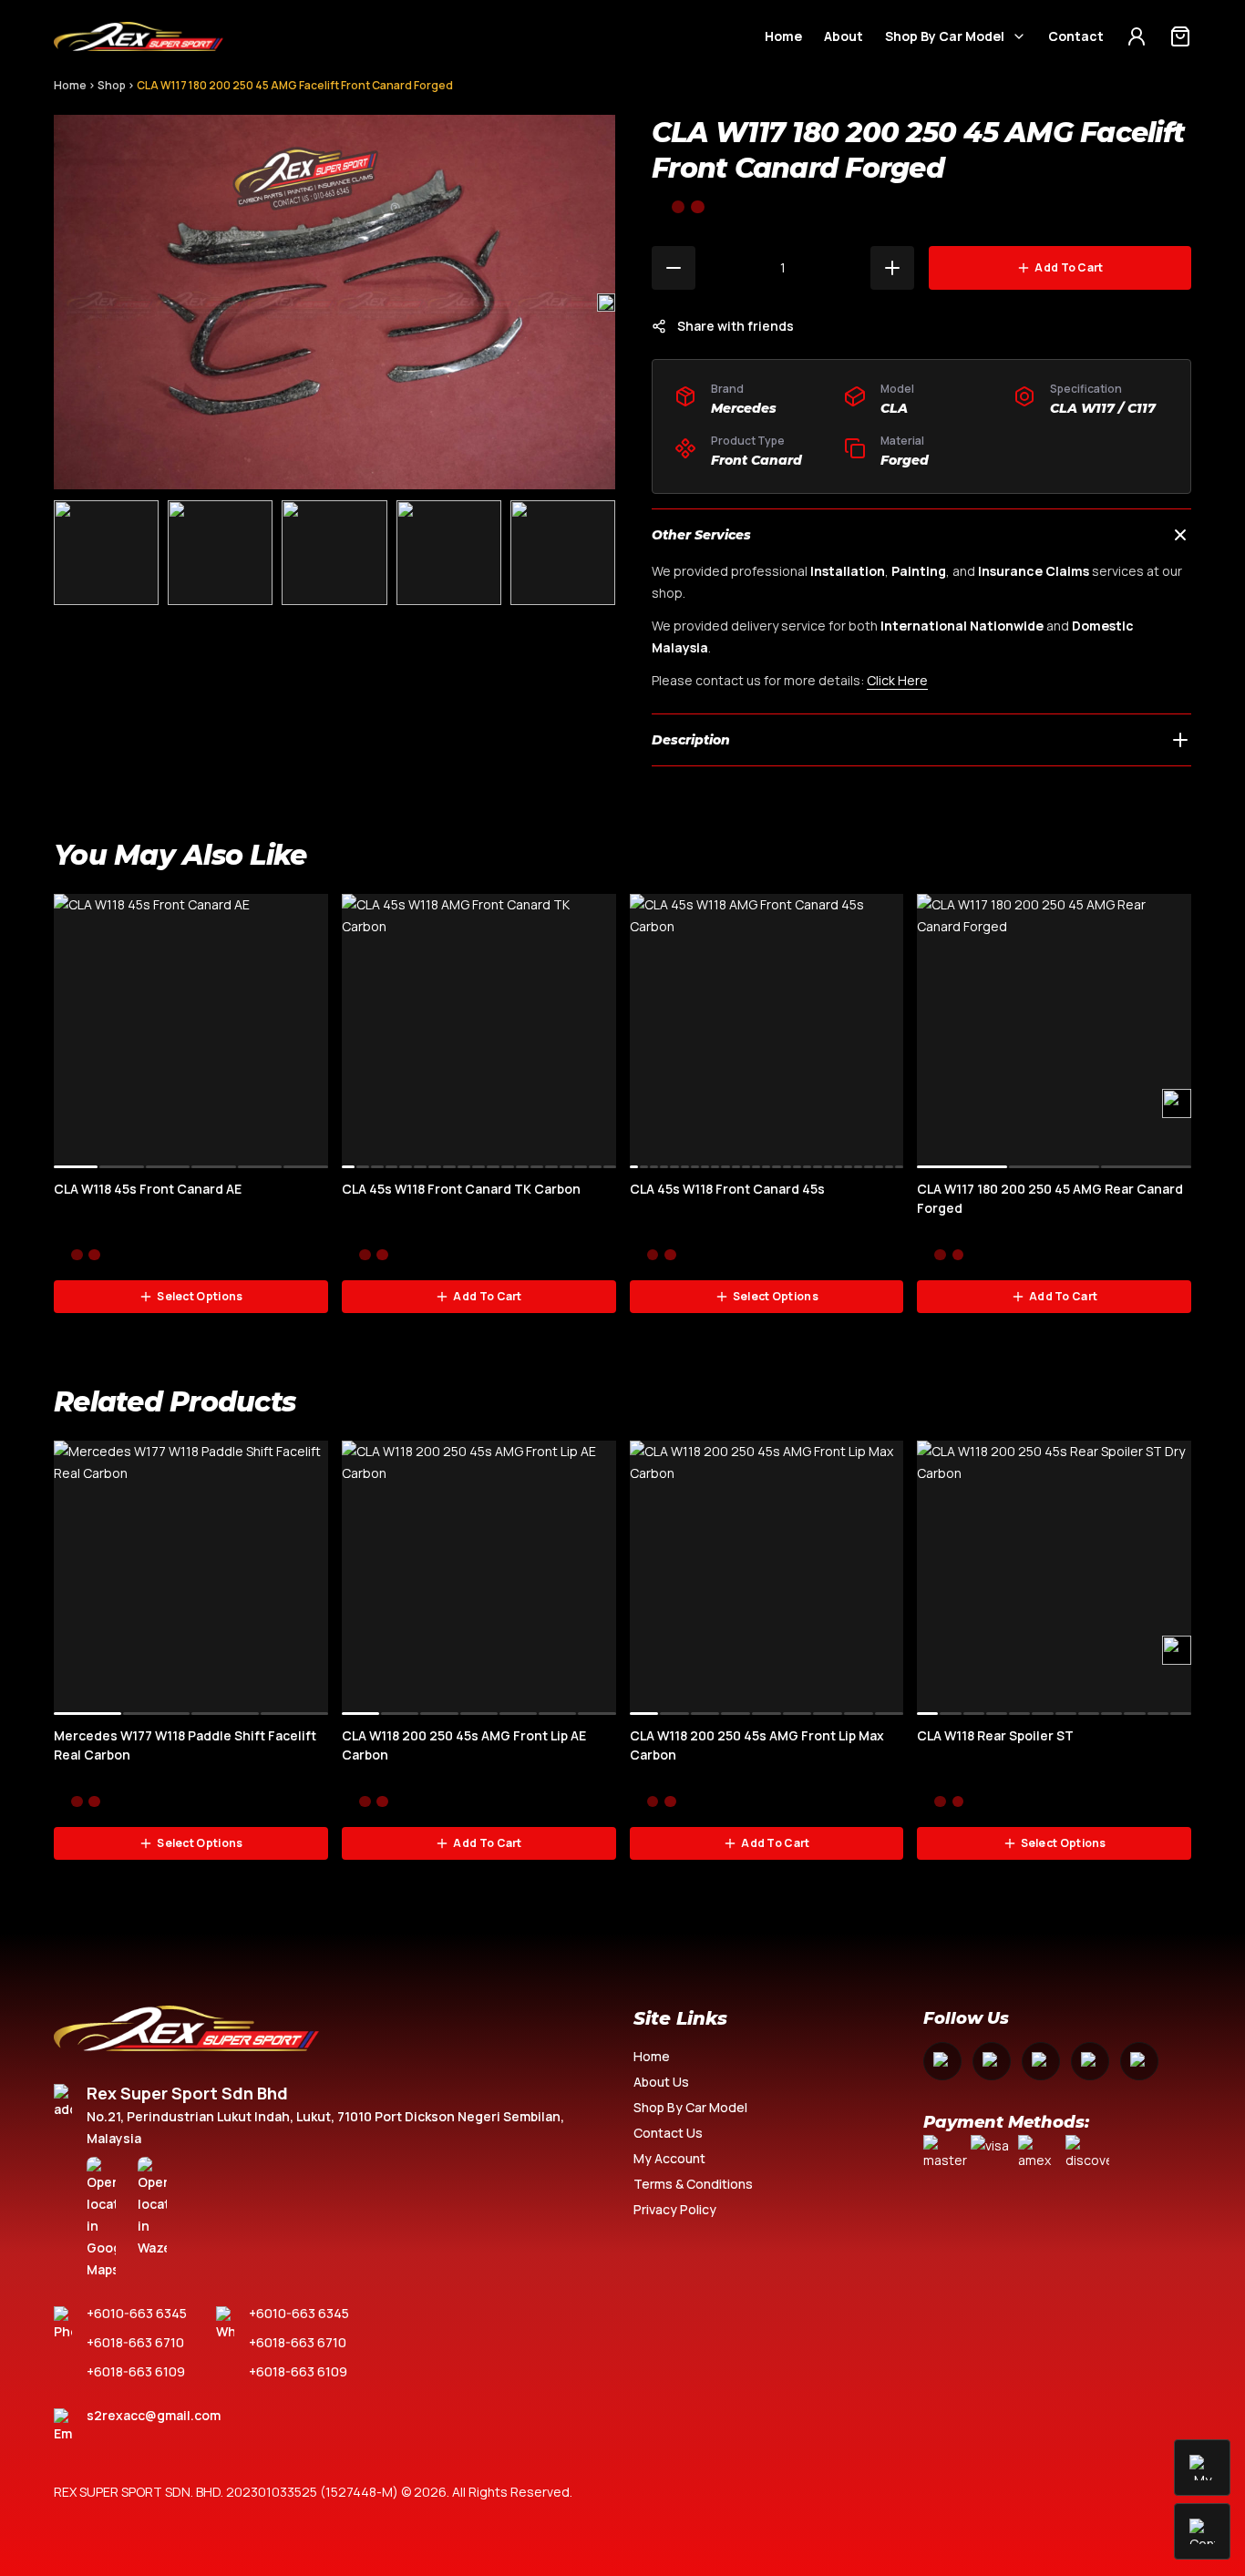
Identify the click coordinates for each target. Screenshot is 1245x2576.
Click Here (897, 680)
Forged (905, 460)
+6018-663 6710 (135, 2342)
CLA (894, 408)
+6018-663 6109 (136, 2371)
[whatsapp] (1090, 2061)
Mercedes (744, 408)
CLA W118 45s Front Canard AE (148, 1189)
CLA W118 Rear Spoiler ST (995, 1735)
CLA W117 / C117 (1103, 408)
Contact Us (668, 2133)
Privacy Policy (675, 2209)
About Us (661, 2082)
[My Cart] (1180, 36)
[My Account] (1137, 36)
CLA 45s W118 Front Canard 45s (727, 1189)
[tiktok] (1139, 2061)
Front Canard (756, 460)
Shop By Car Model (945, 36)
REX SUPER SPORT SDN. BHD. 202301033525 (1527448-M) (226, 2492)
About (844, 36)
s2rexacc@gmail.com (154, 2415)
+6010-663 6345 (137, 2313)
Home (783, 36)
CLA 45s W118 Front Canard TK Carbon (461, 1189)
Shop (112, 85)
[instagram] (992, 2061)
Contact (1076, 36)
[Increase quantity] (892, 268)
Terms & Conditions (693, 2184)
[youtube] (1041, 2061)
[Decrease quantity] (674, 268)
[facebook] (942, 2061)
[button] (606, 303)
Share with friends (736, 326)
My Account (669, 2158)
